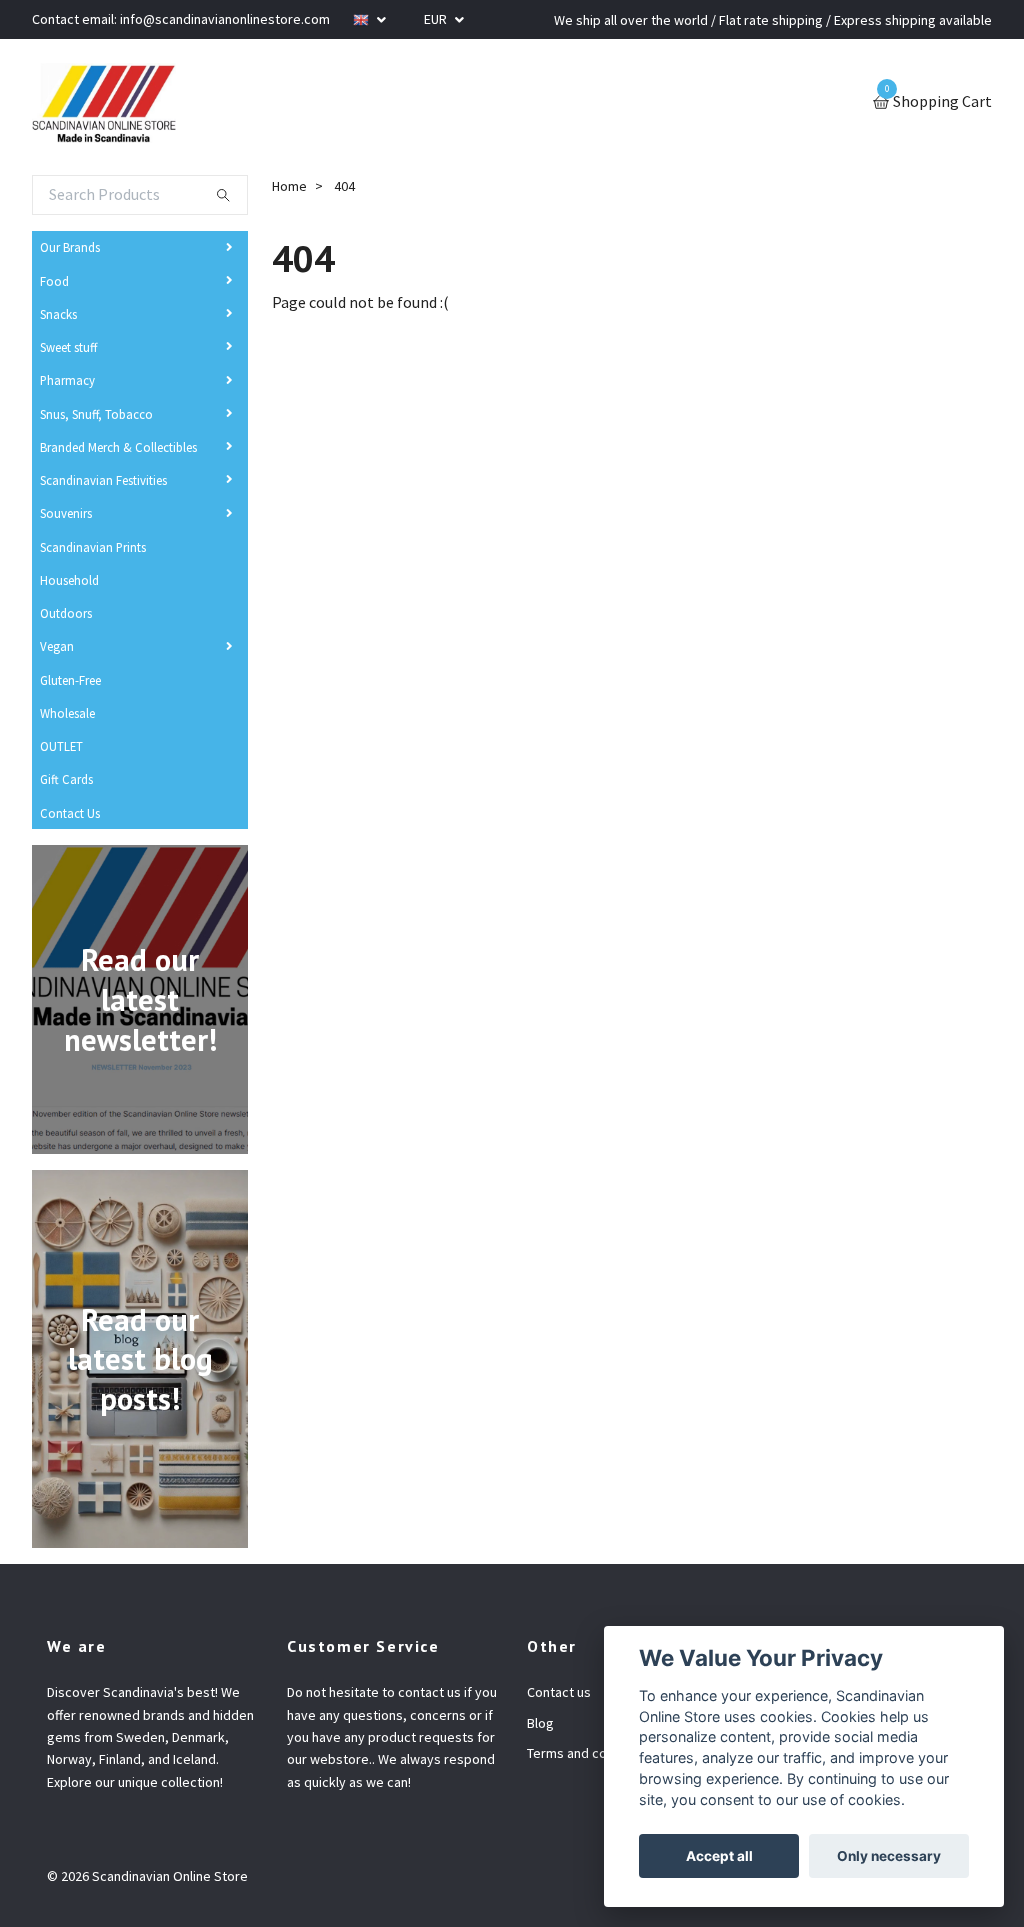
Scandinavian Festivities (103, 480)
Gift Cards (66, 779)
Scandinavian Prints (93, 547)
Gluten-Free (70, 680)
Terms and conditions (591, 1753)
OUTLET (61, 746)
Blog (540, 1723)
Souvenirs (66, 513)
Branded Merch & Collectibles (118, 447)
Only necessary (889, 1856)
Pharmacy (67, 380)
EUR (437, 19)
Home (289, 186)
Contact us (559, 1692)
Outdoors (66, 613)
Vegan (57, 646)
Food (54, 281)
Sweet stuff (68, 347)
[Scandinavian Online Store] (104, 103)
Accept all (719, 1856)
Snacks (58, 314)
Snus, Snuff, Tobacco (96, 414)
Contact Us (70, 813)
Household (69, 580)
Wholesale (67, 713)
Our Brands (70, 247)
